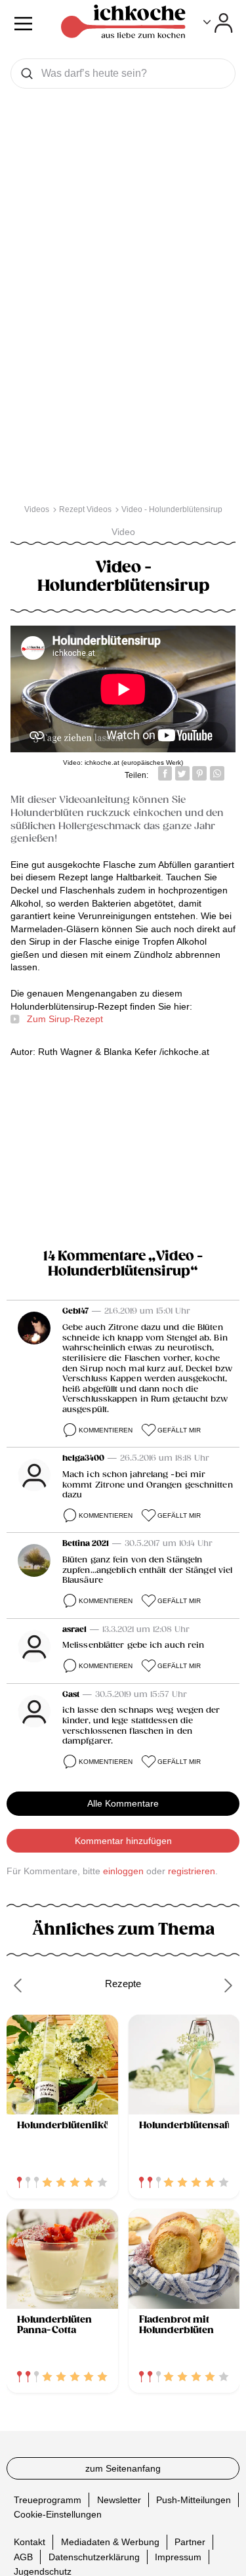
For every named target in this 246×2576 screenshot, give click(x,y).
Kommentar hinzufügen (123, 1841)
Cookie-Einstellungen (58, 2514)
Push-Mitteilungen (194, 2499)
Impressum (178, 2556)
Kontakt (30, 2542)
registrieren (192, 1871)
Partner (190, 2542)
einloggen (123, 1871)
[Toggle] (218, 23)
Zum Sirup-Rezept (65, 1019)
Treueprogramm (48, 2499)
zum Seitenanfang (123, 2468)
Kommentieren (106, 1430)
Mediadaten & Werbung (110, 2542)
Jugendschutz (43, 2571)
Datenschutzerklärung (94, 2556)
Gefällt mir (179, 1430)
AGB (23, 2556)
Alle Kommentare (123, 1803)
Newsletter (119, 2499)
